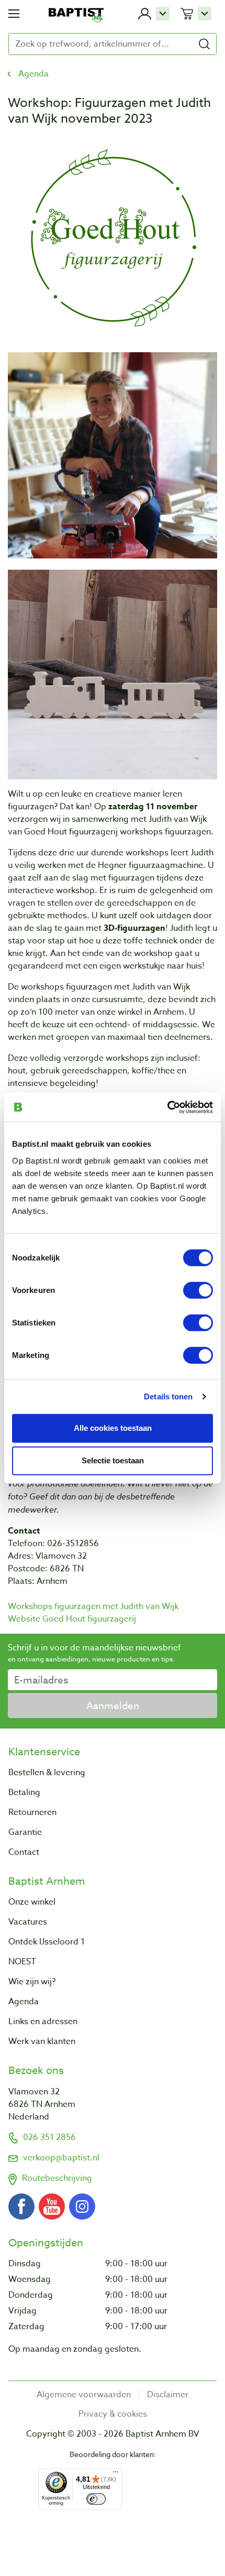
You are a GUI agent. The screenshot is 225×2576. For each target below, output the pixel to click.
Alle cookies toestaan (113, 1428)
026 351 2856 (49, 2137)
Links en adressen (43, 2021)
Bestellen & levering (47, 1773)
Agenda (33, 74)
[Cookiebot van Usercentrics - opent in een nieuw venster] (167, 1107)
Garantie (25, 1832)
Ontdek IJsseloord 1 (47, 1942)
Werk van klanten (42, 2041)
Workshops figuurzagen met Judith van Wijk (93, 1606)
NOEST (22, 1962)
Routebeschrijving (57, 2178)
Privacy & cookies (113, 2414)
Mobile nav (14, 14)
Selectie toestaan (113, 1460)
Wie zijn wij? (32, 1982)
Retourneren (32, 1812)
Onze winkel (32, 1902)
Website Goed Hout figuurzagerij (72, 1619)
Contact (24, 1852)
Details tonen (168, 1396)
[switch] (198, 1290)
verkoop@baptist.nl (61, 2158)
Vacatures (28, 1922)
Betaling (24, 1792)
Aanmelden (113, 1705)
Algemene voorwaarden (84, 2395)
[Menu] (116, 2474)
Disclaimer (168, 2395)
